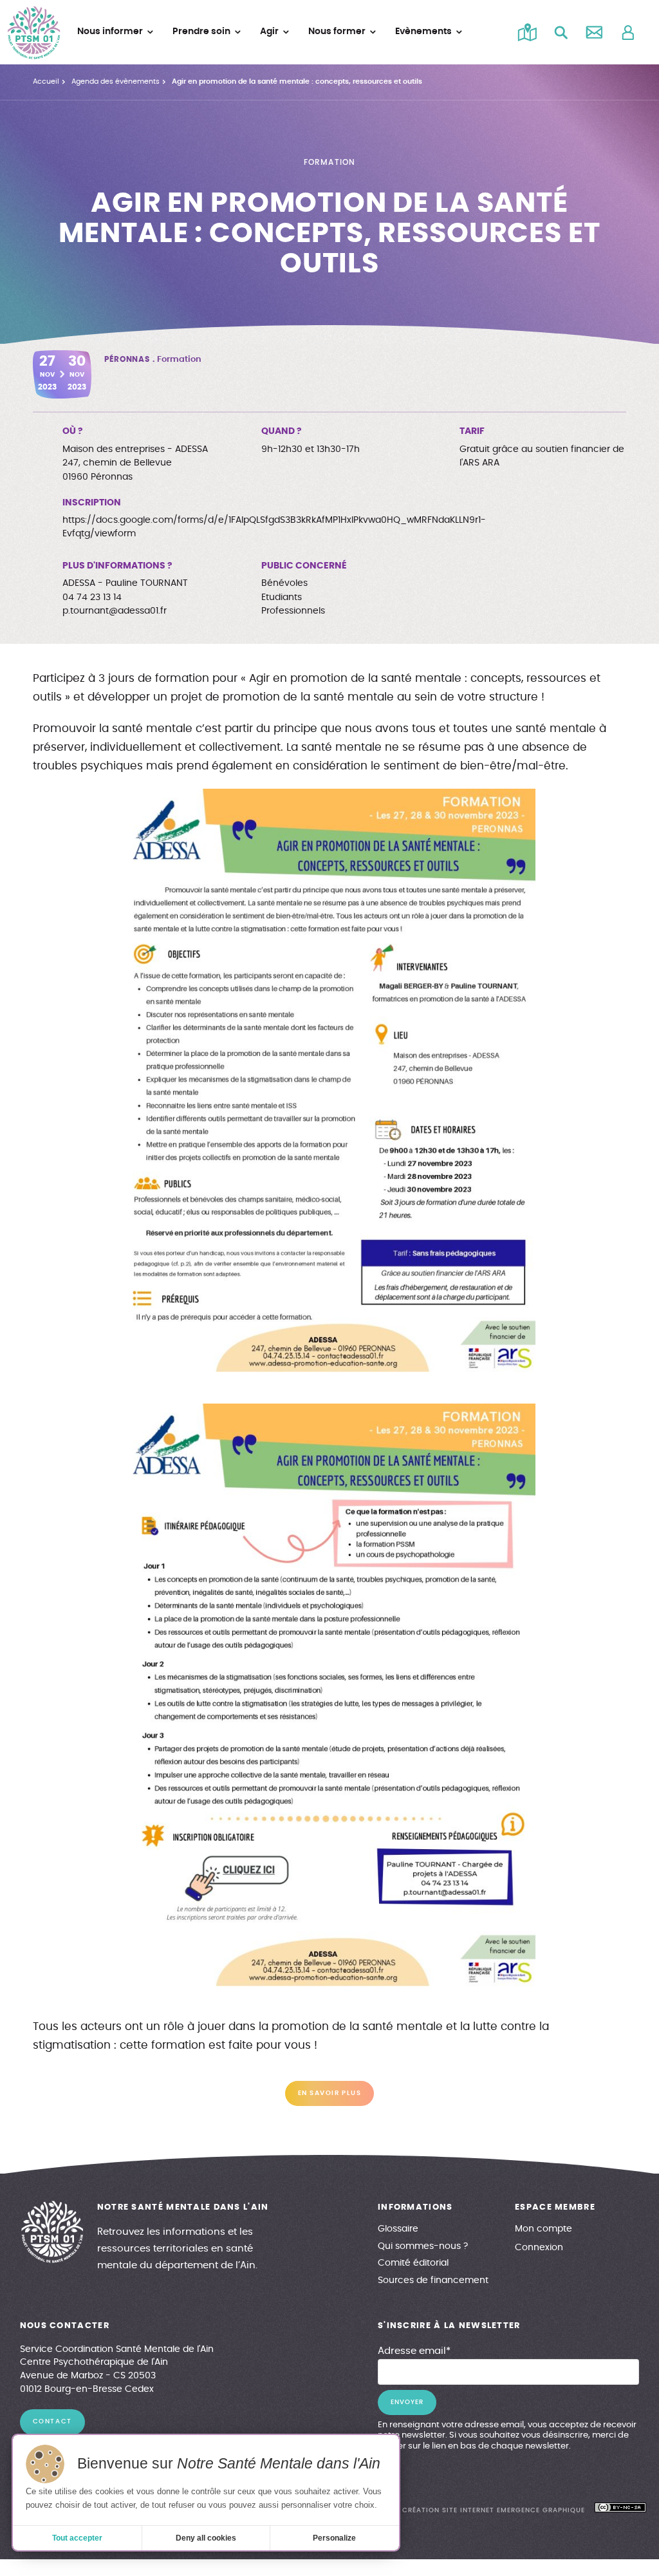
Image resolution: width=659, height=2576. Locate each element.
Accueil (46, 81)
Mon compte (543, 2229)
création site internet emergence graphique (493, 2510)
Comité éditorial (413, 2263)
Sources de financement (433, 2280)
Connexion (539, 2248)
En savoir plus (329, 2093)
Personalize (334, 2538)
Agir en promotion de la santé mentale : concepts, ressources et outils (297, 81)
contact (52, 2421)
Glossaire (398, 2229)
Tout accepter (77, 2538)
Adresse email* (414, 2351)
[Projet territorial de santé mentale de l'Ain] (34, 33)
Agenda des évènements (116, 81)
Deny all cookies (206, 2538)
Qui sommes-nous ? (423, 2246)
